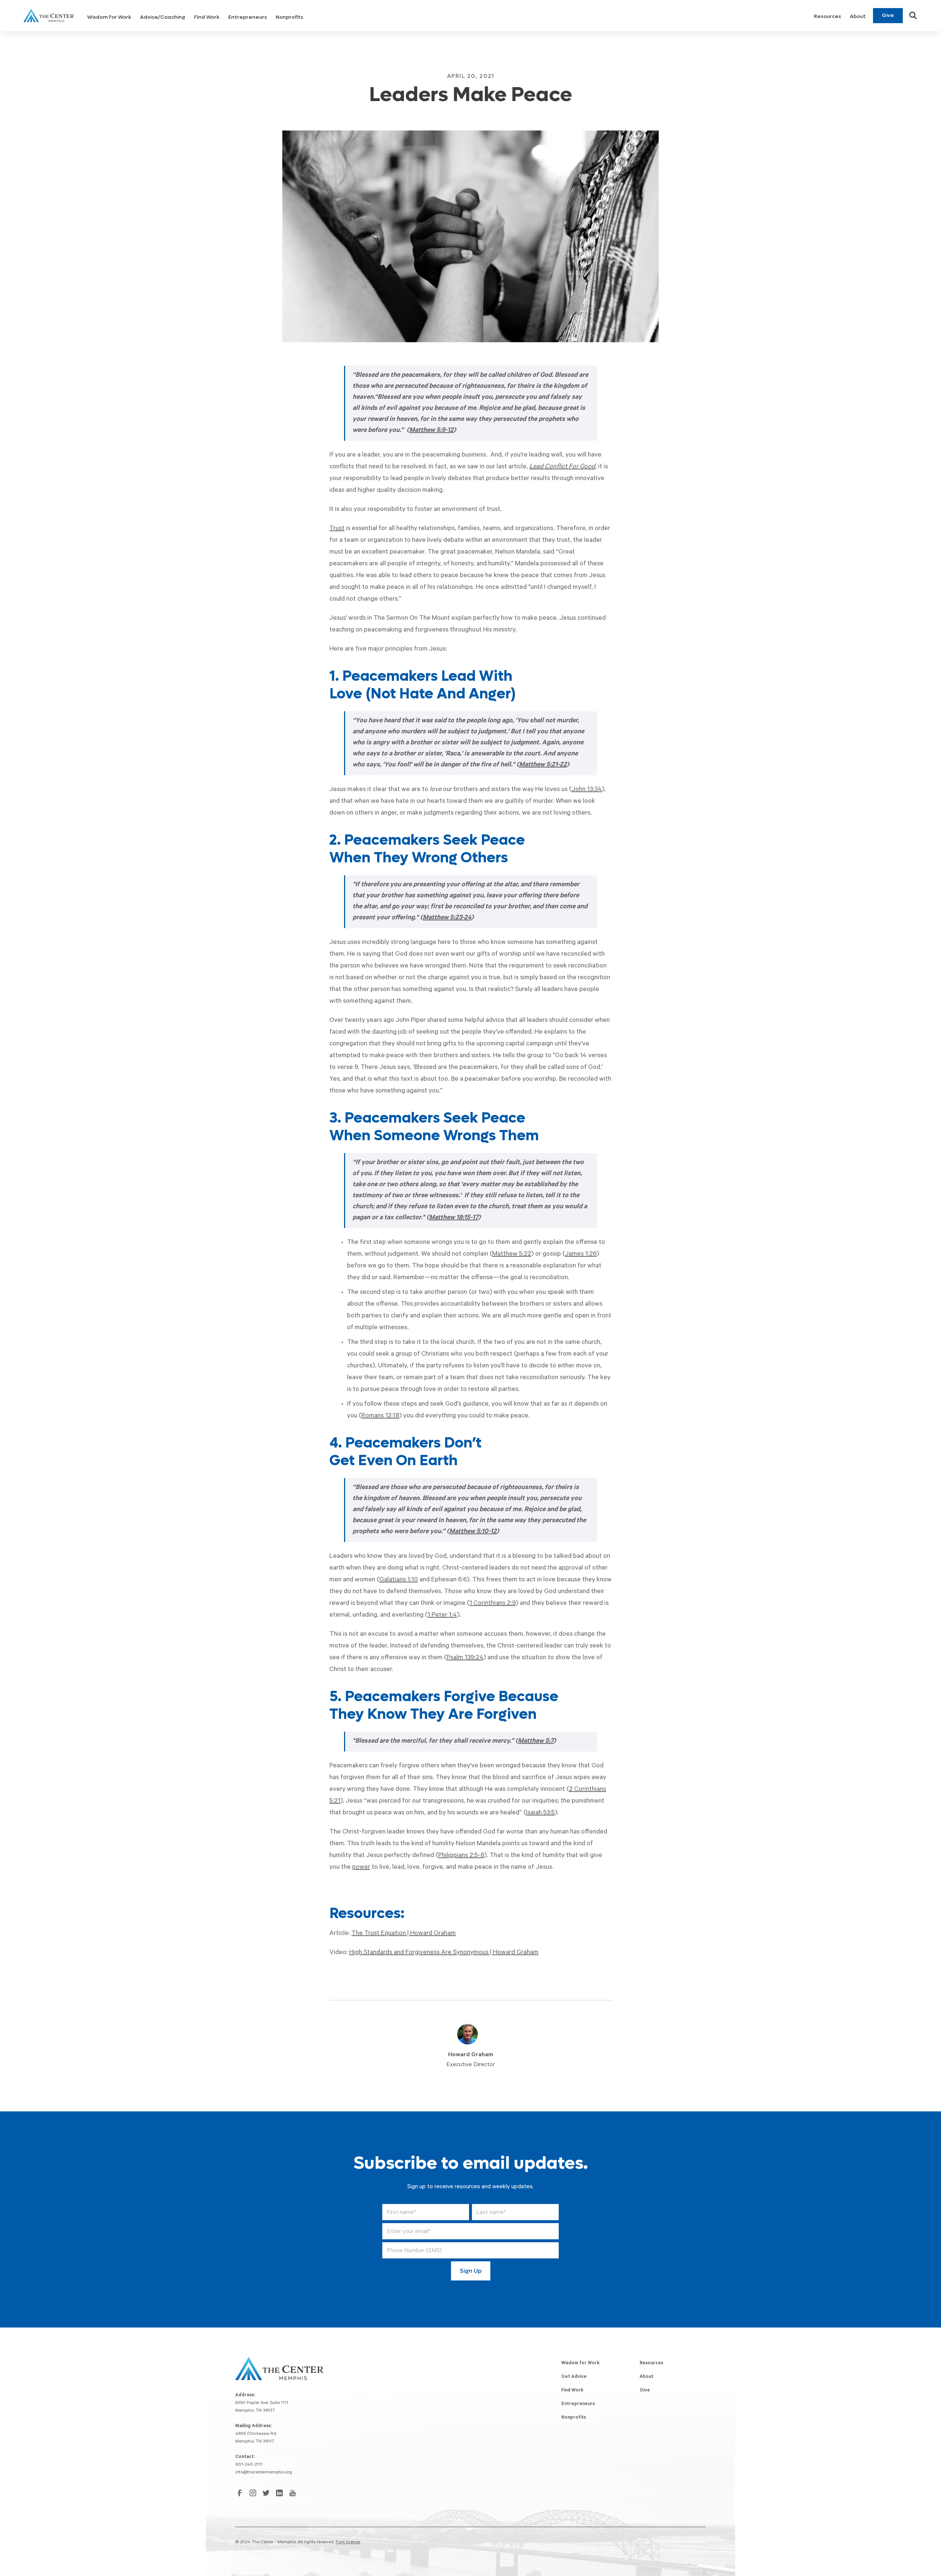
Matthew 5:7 (536, 1742)
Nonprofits (289, 17)
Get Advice (574, 2377)
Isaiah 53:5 (540, 1813)
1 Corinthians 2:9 (493, 1604)
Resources (827, 16)
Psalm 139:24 (465, 1658)
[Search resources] (913, 15)
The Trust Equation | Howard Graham (404, 1934)
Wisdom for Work (109, 17)
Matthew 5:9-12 (431, 431)
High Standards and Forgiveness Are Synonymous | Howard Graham (444, 1953)
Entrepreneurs (248, 17)
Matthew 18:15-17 (454, 1218)
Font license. (348, 2543)
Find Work (207, 17)
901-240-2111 (249, 2465)
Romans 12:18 (380, 1416)
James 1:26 (581, 1255)
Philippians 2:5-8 (461, 1856)
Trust (337, 529)
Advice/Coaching (163, 17)
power (361, 1868)
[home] (49, 15)
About (858, 16)
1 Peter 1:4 (442, 1616)
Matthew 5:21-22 (543, 765)
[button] (109, 16)
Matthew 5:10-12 (473, 1532)
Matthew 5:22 (512, 1255)
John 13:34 (587, 790)
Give (888, 15)
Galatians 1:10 (399, 1580)
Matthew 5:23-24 (447, 918)
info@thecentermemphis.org (264, 2473)
